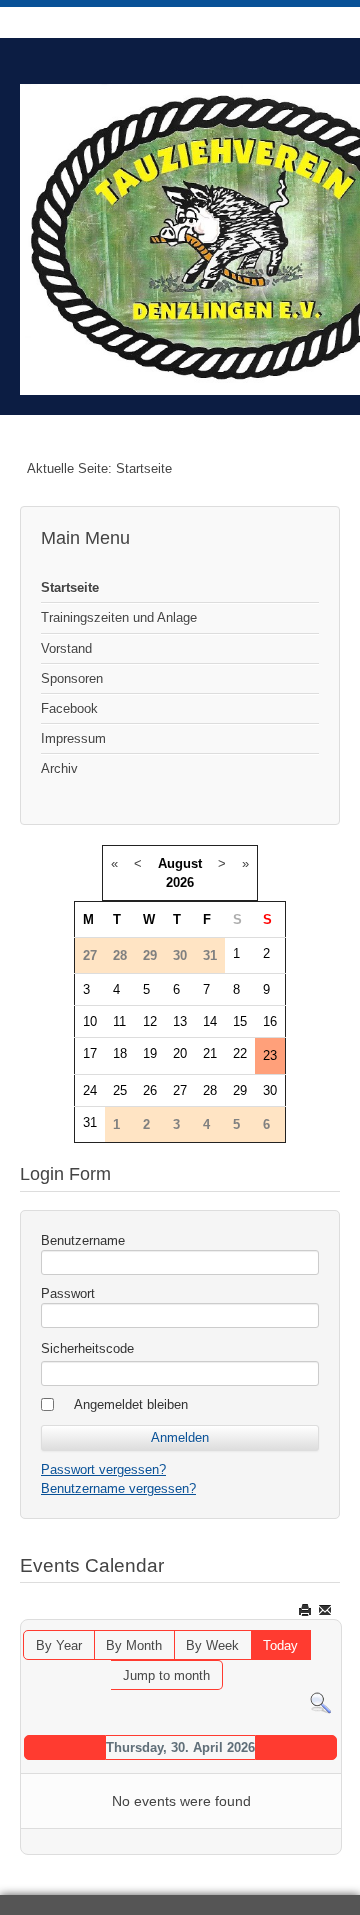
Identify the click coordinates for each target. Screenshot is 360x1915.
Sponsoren (72, 678)
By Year (59, 1645)
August (180, 863)
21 (210, 1053)
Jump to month (166, 1675)
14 (210, 1021)
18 (120, 1053)
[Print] (306, 1609)
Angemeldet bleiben (131, 1404)
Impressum (73, 738)
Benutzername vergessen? (118, 1488)
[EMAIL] (326, 1609)
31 (90, 1122)
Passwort (68, 1293)
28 (210, 1090)
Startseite (70, 587)
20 (180, 1053)
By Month (134, 1645)
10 (90, 1021)
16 (270, 1021)
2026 (180, 882)
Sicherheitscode (87, 1348)
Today (280, 1645)
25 (120, 1090)
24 (90, 1090)
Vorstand (66, 648)
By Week (212, 1645)
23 (270, 1055)
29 (240, 1090)
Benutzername (83, 1240)
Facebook (69, 708)
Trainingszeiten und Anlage (119, 617)
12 (150, 1021)
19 (150, 1053)
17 (90, 1053)
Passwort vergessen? (103, 1469)
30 (270, 1090)
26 (150, 1090)
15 (240, 1021)
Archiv (59, 768)
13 (180, 1021)
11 (119, 1021)
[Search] (320, 1701)
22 (240, 1053)
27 (180, 1090)
